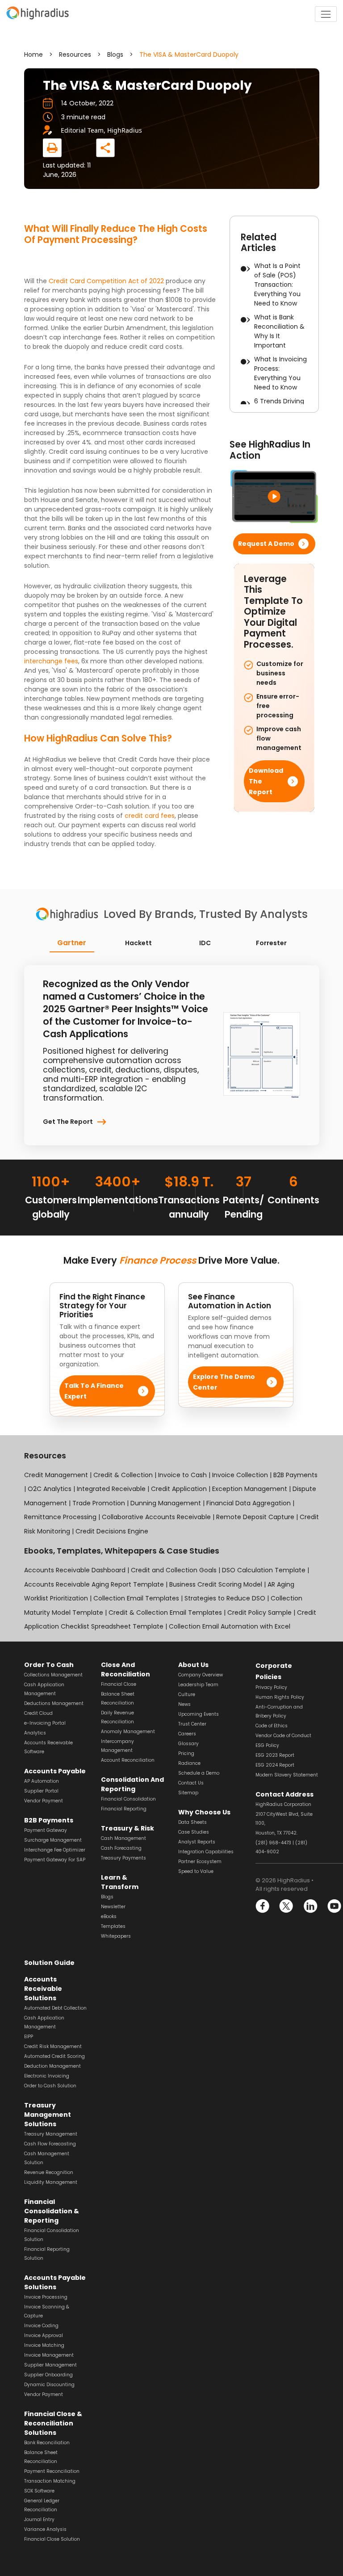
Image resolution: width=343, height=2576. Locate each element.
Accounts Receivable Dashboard (75, 1570)
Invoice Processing (46, 2297)
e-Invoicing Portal (45, 1723)
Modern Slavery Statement (287, 1775)
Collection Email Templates (136, 1598)
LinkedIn (310, 1906)
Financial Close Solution (52, 2539)
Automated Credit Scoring (54, 2056)
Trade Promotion (99, 1503)
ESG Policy (267, 1745)
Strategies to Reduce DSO (225, 1598)
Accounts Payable (55, 1771)
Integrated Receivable (111, 1489)
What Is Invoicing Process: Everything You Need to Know (280, 373)
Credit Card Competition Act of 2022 (106, 281)
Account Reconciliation (128, 1760)
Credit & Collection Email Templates (165, 1613)
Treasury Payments (123, 1858)
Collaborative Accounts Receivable (156, 1517)
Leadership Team (198, 1685)
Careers (187, 1734)
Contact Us (191, 1783)
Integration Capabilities (206, 1852)
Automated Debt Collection (55, 2008)
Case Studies (194, 1832)
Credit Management (57, 1475)
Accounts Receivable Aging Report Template (94, 1584)
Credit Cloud (38, 1713)
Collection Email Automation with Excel (230, 1626)
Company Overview (201, 1675)
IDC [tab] (205, 943)
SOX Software (39, 2491)
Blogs (115, 54)
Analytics (35, 1733)
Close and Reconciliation (125, 1669)
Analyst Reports (197, 1842)
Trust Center (192, 1724)
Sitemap (188, 1793)
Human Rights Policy (280, 1697)
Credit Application (179, 1489)
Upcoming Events (199, 1714)
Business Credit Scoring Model (216, 1584)
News (184, 1704)
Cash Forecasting (121, 1848)
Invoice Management (49, 2355)
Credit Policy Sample (259, 1613)
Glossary (188, 1744)
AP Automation (42, 1781)
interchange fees (51, 661)
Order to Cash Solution (50, 2086)
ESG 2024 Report (275, 1765)
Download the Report (266, 781)
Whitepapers (116, 1936)
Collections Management (53, 1675)
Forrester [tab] (271, 943)
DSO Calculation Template (264, 1570)
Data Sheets (192, 1822)
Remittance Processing (60, 1517)
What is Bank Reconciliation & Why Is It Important (279, 331)
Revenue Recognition (49, 2172)
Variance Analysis (45, 2529)
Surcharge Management (53, 1840)
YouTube (334, 1906)
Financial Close (119, 1684)
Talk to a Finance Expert (94, 1391)
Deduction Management (52, 2066)
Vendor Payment (44, 1801)
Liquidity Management (51, 2182)
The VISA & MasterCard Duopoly (189, 54)
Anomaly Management (128, 1732)
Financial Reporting (124, 1809)
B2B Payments (295, 1475)
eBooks (109, 1916)
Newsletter (113, 1907)
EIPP (29, 2037)
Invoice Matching (44, 2345)
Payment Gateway (46, 1830)
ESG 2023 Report (275, 1755)
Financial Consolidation (128, 1799)
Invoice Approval (44, 2335)
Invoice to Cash (182, 1475)
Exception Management (250, 1489)
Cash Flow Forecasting (50, 2144)
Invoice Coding (41, 2326)
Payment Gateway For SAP (55, 1860)
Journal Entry (39, 2519)
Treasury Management (51, 2134)
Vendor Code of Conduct (283, 1736)
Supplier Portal (41, 1791)
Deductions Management (54, 1703)
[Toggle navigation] (326, 14)
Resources (75, 54)
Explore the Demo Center (224, 1382)
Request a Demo (266, 544)
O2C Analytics (50, 1489)
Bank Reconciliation (47, 2443)
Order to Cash (49, 1665)
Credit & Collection (123, 1475)
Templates (113, 1926)
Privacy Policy (271, 1687)
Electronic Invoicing (47, 2076)
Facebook (263, 1906)
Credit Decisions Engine (112, 1531)
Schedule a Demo (199, 1773)
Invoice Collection (240, 1475)
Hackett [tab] (138, 943)
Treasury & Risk (128, 1828)
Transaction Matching (50, 2481)
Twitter (287, 1906)
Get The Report (68, 1122)
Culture (187, 1694)
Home (33, 54)
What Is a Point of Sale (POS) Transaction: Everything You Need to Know (277, 285)
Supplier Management (50, 2365)
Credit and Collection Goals (174, 1570)
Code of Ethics (272, 1726)
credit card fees (150, 816)
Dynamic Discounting (49, 2385)
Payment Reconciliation (52, 2471)
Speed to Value (196, 1871)
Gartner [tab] (72, 942)
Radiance (189, 1763)
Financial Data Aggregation (249, 1503)
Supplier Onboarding (48, 2375)
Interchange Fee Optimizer (55, 1850)
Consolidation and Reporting (132, 1784)
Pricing (186, 1753)
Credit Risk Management (53, 2046)
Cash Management (123, 1838)
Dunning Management (166, 1503)
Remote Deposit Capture (255, 1517)
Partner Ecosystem (200, 1862)
